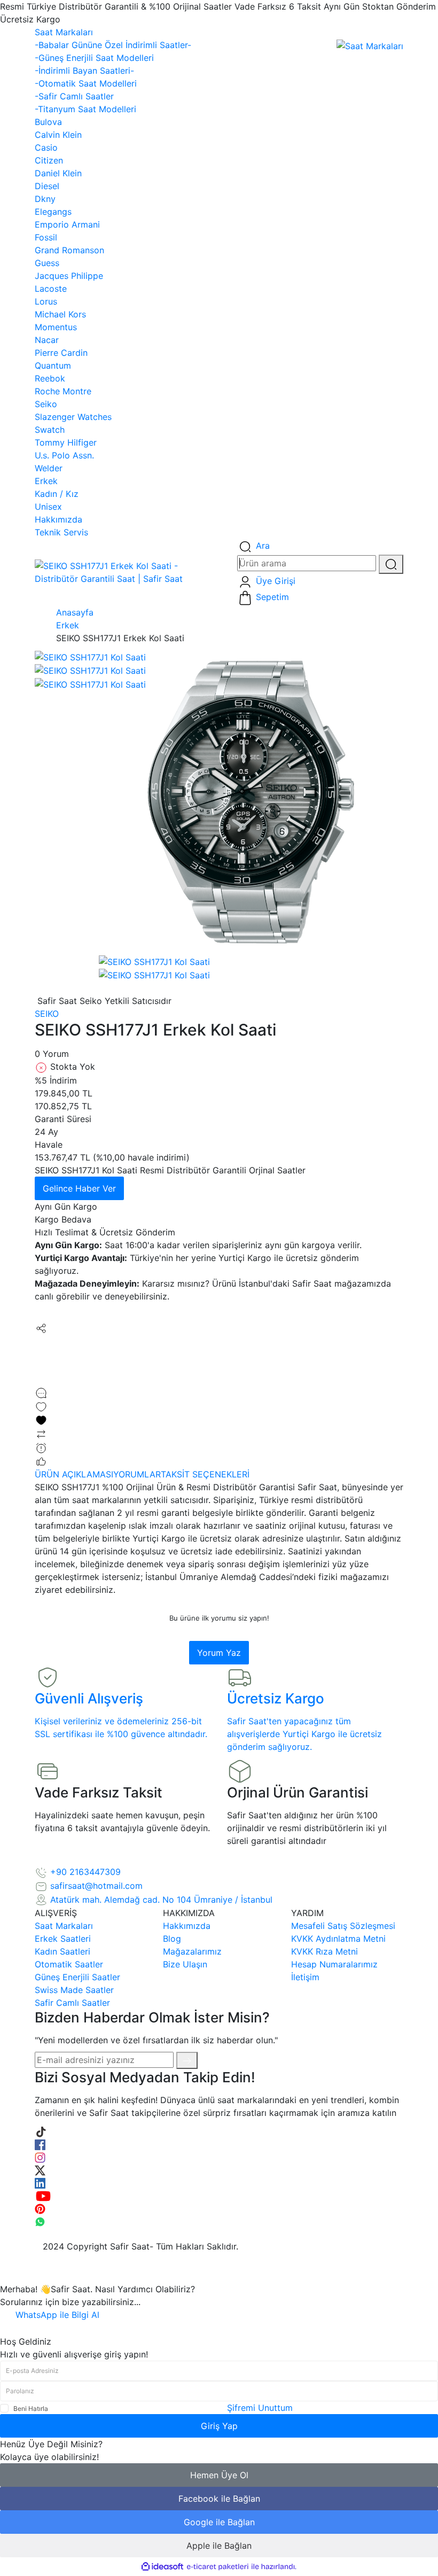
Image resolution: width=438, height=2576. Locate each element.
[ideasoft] (162, 2567)
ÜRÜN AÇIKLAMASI (74, 1474)
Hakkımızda (187, 1926)
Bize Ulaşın (185, 1964)
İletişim (305, 1977)
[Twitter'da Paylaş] (40, 1354)
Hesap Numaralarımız (334, 1964)
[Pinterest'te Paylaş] (40, 1367)
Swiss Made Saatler (74, 1990)
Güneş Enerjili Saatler (77, 1977)
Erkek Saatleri (63, 1939)
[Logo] (128, 571)
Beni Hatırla (31, 2408)
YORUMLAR (137, 1474)
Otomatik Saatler (69, 1964)
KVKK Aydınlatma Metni (338, 1939)
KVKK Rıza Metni (324, 1951)
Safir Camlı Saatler (72, 2003)
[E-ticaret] (218, 2567)
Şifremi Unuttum (260, 2408)
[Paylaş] (41, 1327)
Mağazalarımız (192, 1951)
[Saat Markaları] (370, 45)
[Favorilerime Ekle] (219, 1413)
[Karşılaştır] (41, 1433)
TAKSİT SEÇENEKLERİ (205, 1474)
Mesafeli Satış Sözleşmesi (343, 1926)
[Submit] (187, 2060)
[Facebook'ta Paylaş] (40, 1341)
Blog (172, 1939)
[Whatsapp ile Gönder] (40, 1380)
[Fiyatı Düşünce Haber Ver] (41, 1447)
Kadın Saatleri (62, 1951)
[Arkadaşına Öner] (41, 1461)
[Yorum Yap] (41, 1392)
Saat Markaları (64, 1926)
